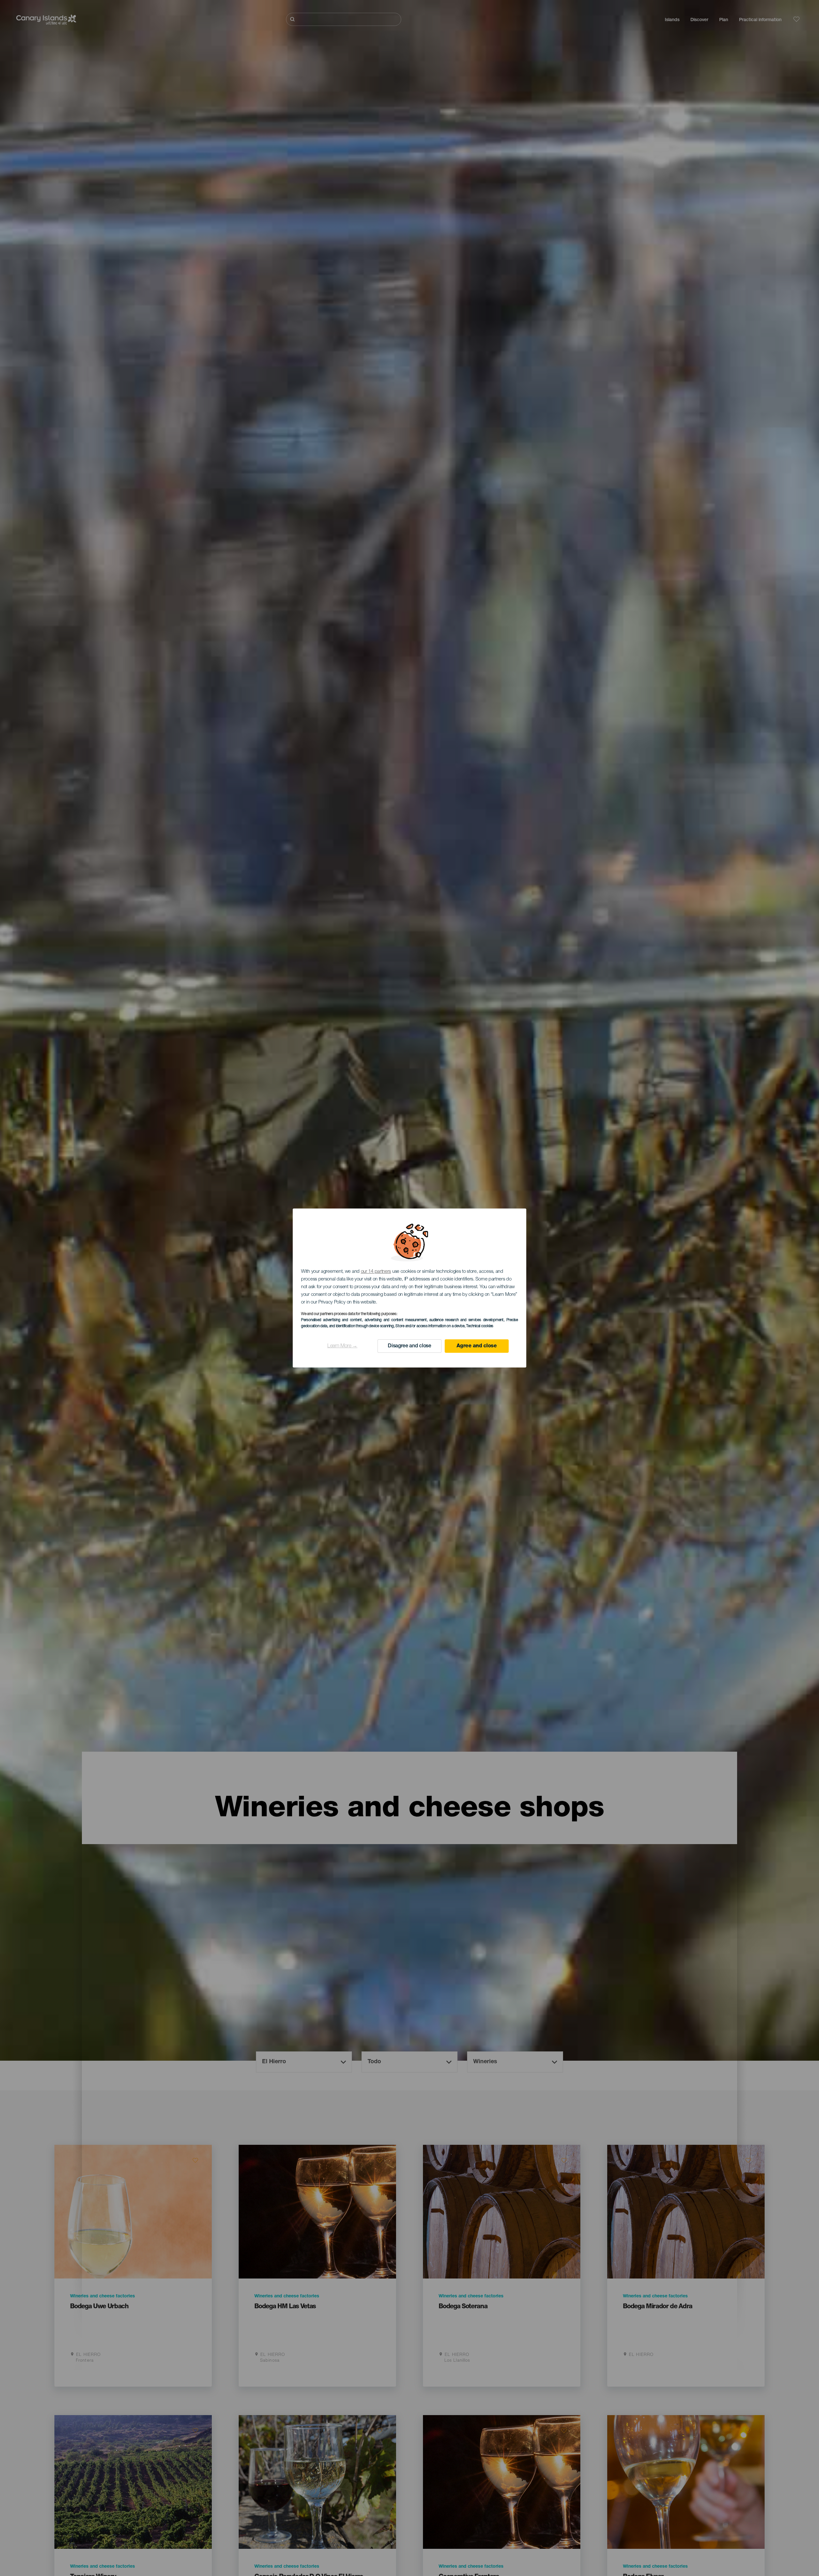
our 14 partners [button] (376, 1272)
